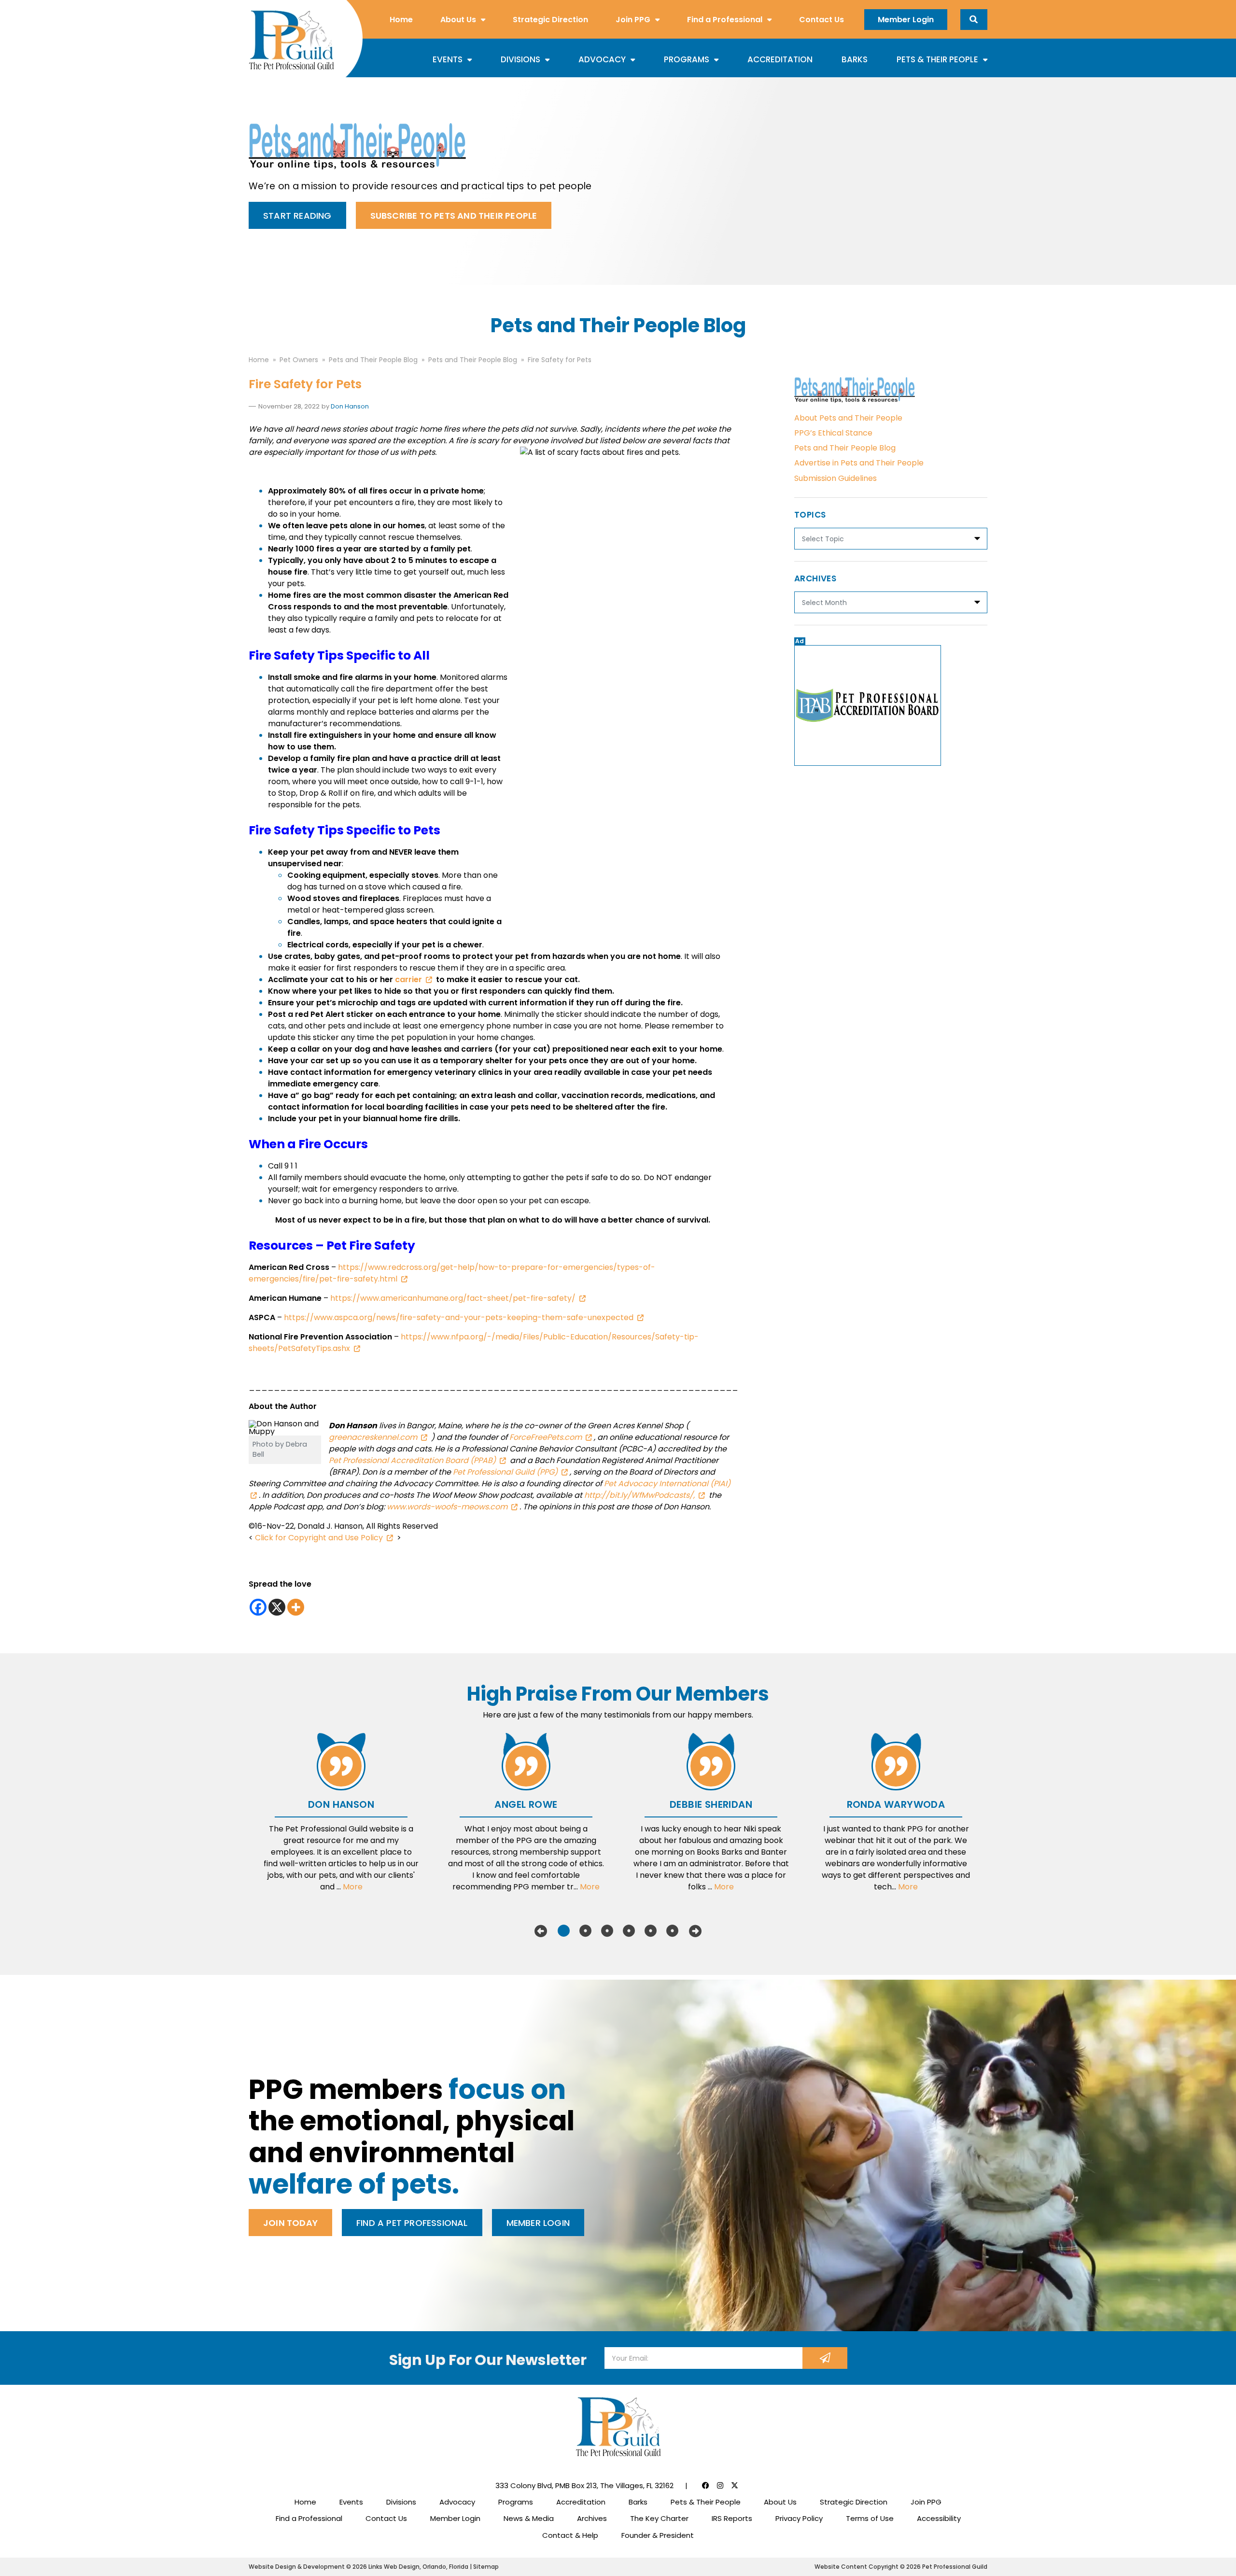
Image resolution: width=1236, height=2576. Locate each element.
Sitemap (486, 2567)
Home (401, 20)
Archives (592, 2518)
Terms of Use (870, 2518)
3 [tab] (607, 1931)
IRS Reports (732, 2518)
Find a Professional (725, 20)
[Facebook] (258, 1607)
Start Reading (297, 216)
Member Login (906, 20)
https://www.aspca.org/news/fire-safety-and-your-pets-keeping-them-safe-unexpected (459, 1317)
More (353, 1887)
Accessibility (939, 2518)
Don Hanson (350, 406)
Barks (855, 59)
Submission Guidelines (836, 478)
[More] (296, 1607)
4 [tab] (629, 1931)
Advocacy (602, 59)
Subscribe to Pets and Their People (454, 216)
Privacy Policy (799, 2518)
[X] (277, 1607)
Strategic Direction (550, 20)
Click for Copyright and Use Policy (319, 1538)
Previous (541, 1931)
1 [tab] (564, 1931)
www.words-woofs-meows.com (447, 1507)
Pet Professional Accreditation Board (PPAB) (412, 1460)
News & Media (529, 2518)
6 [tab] (672, 1931)
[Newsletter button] (825, 2358)
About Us (458, 20)
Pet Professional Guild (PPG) (504, 1472)
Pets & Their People (937, 59)
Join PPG (633, 20)
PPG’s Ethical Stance (833, 433)
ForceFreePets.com (546, 1437)
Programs (687, 59)
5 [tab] (651, 1931)
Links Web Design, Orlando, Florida (419, 2567)
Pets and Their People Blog (845, 448)
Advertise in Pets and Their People (859, 463)
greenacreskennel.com (373, 1437)
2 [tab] (585, 1931)
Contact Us (822, 20)
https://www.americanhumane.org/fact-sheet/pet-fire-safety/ (453, 1298)
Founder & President (658, 2535)
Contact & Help (570, 2535)
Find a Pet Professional (412, 2223)
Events (448, 59)
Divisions (520, 59)
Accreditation (780, 59)
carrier (408, 979)
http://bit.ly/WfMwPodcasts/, (639, 1495)
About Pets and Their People (848, 418)
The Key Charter (659, 2518)
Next (695, 1931)
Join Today (290, 2223)
